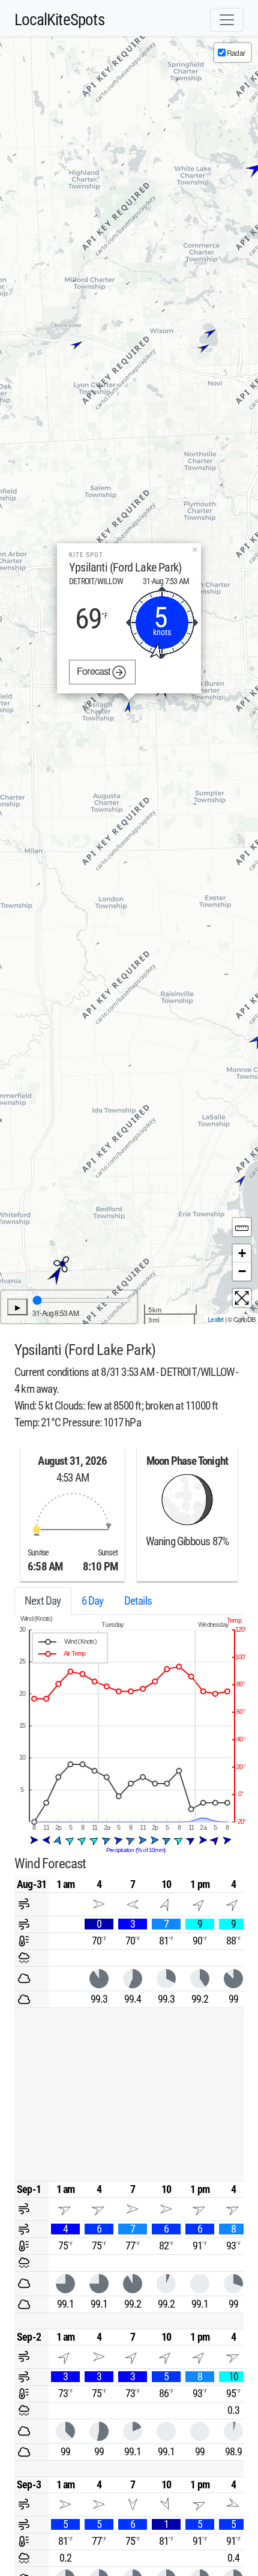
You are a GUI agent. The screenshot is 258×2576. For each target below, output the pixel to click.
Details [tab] (138, 1601)
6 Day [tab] (93, 1601)
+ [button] (242, 1253)
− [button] (242, 1271)
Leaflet (215, 1319)
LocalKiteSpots (59, 20)
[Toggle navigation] (227, 20)
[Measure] (242, 1227)
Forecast (94, 671)
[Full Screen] (242, 1298)
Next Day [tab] (43, 1601)
